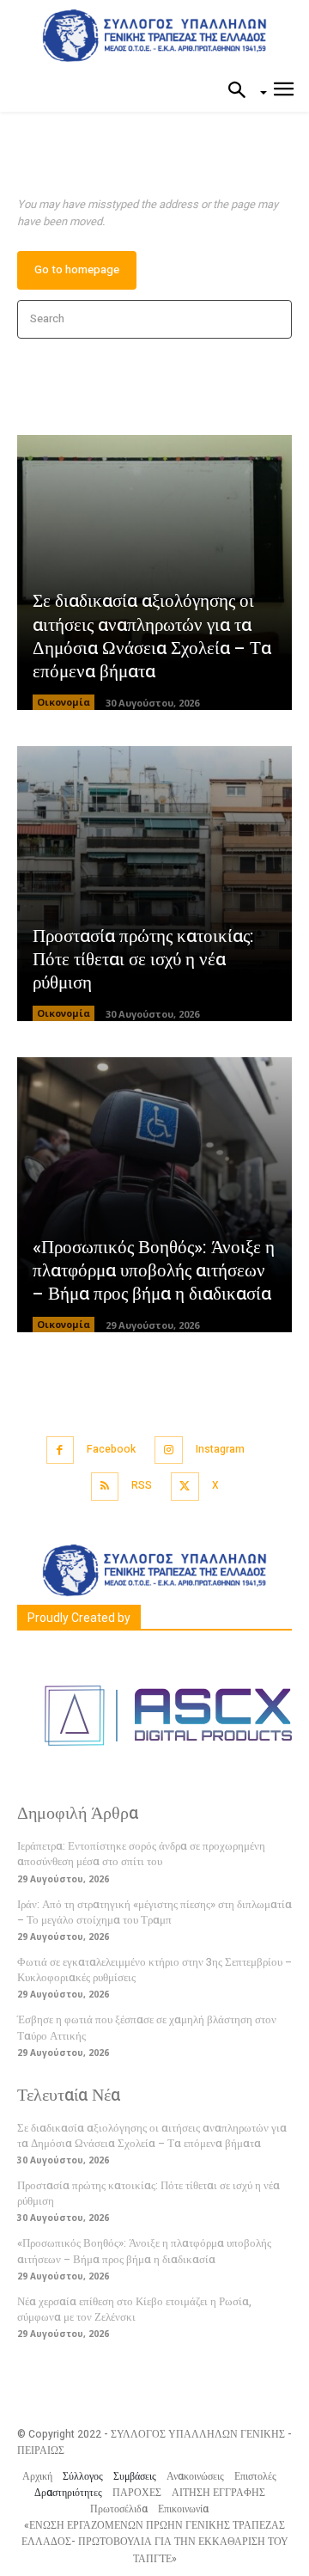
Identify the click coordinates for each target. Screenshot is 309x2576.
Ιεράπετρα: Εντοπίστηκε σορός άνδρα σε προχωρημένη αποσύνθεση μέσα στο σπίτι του (141, 1854)
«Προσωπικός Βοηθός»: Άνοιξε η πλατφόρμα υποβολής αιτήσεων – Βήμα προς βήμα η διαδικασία (154, 1271)
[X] (185, 1487)
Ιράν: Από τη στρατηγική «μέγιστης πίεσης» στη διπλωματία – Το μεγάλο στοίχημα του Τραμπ (154, 1912)
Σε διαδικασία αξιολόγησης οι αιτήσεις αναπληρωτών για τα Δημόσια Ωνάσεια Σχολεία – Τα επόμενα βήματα (152, 636)
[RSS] (105, 1487)
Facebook (111, 1449)
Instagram (220, 1449)
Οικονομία (64, 702)
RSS (142, 1485)
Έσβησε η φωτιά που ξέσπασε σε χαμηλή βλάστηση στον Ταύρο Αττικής (147, 2027)
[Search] (273, 319)
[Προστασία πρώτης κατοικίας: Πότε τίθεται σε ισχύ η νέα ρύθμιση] (154, 884)
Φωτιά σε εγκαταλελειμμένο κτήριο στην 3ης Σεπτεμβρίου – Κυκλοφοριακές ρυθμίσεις (154, 1970)
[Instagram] (169, 1450)
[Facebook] (61, 1450)
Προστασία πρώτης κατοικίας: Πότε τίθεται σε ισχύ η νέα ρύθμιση (143, 960)
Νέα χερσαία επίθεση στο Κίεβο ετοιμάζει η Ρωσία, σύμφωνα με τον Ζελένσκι (134, 2309)
